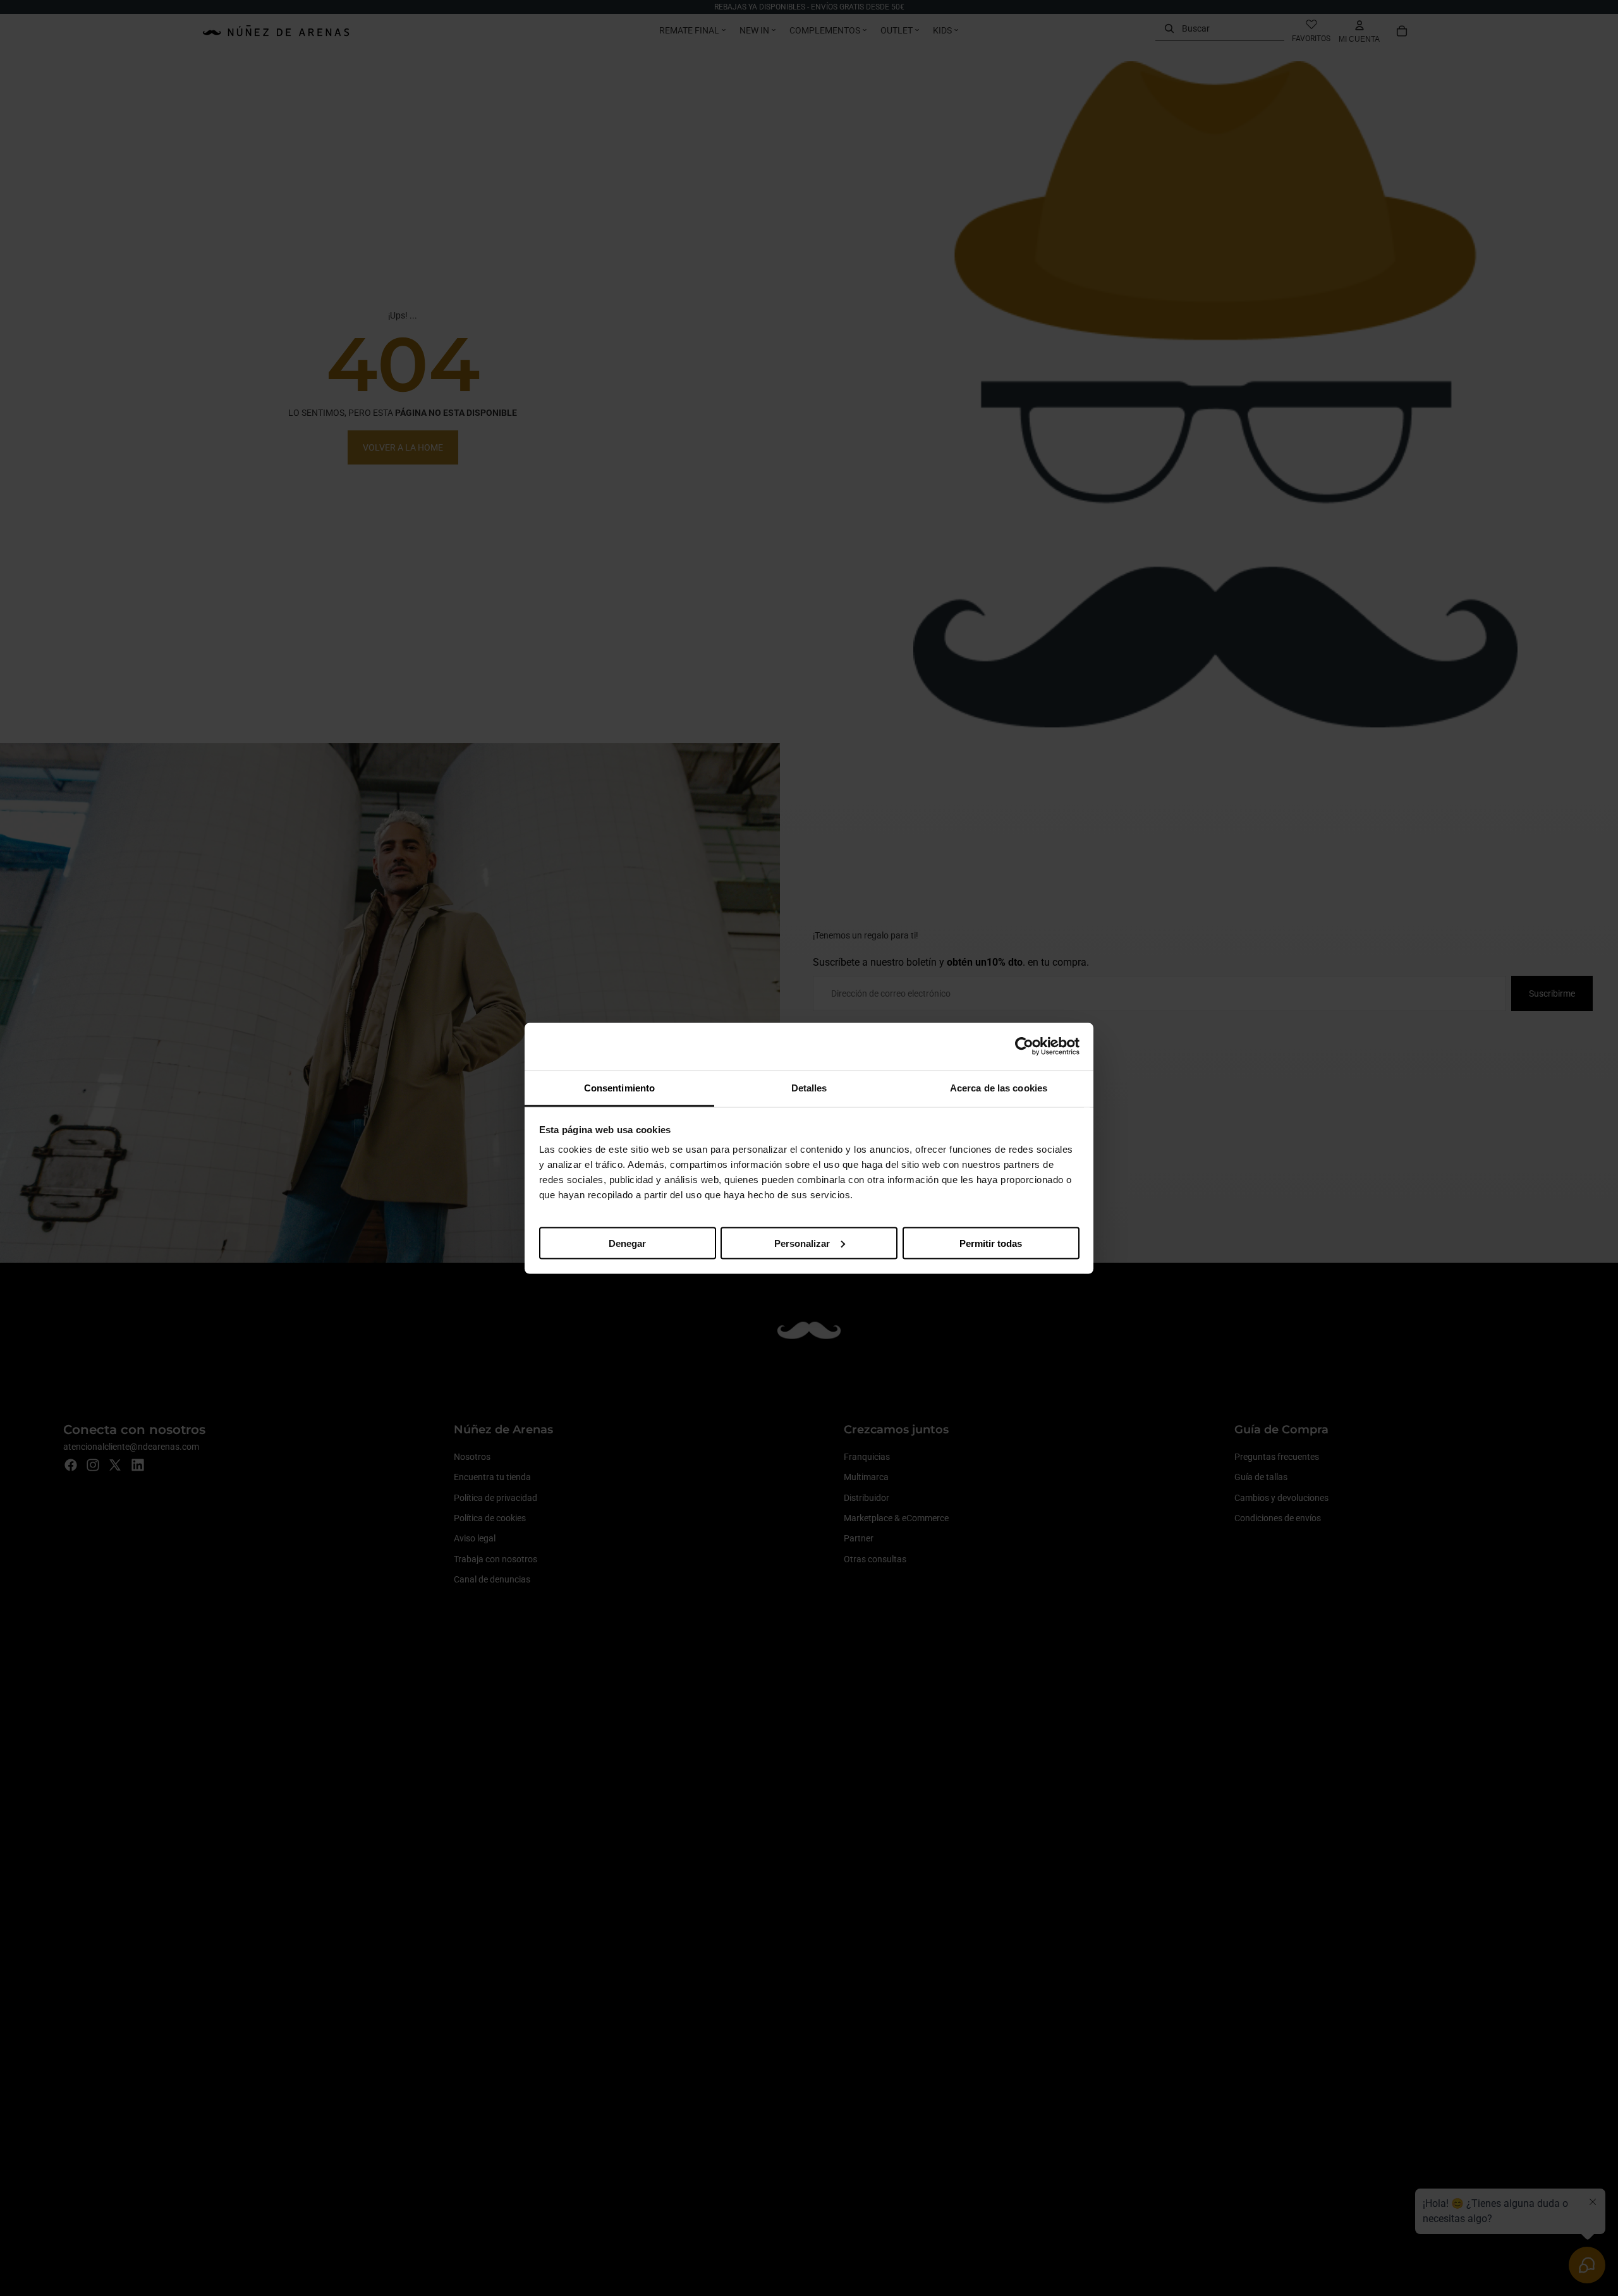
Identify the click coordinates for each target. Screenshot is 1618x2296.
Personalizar (802, 1243)
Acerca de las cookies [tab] (999, 1087)
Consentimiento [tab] (619, 1087)
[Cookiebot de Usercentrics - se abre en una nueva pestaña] (1024, 1047)
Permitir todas (991, 1243)
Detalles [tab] (809, 1087)
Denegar (627, 1243)
